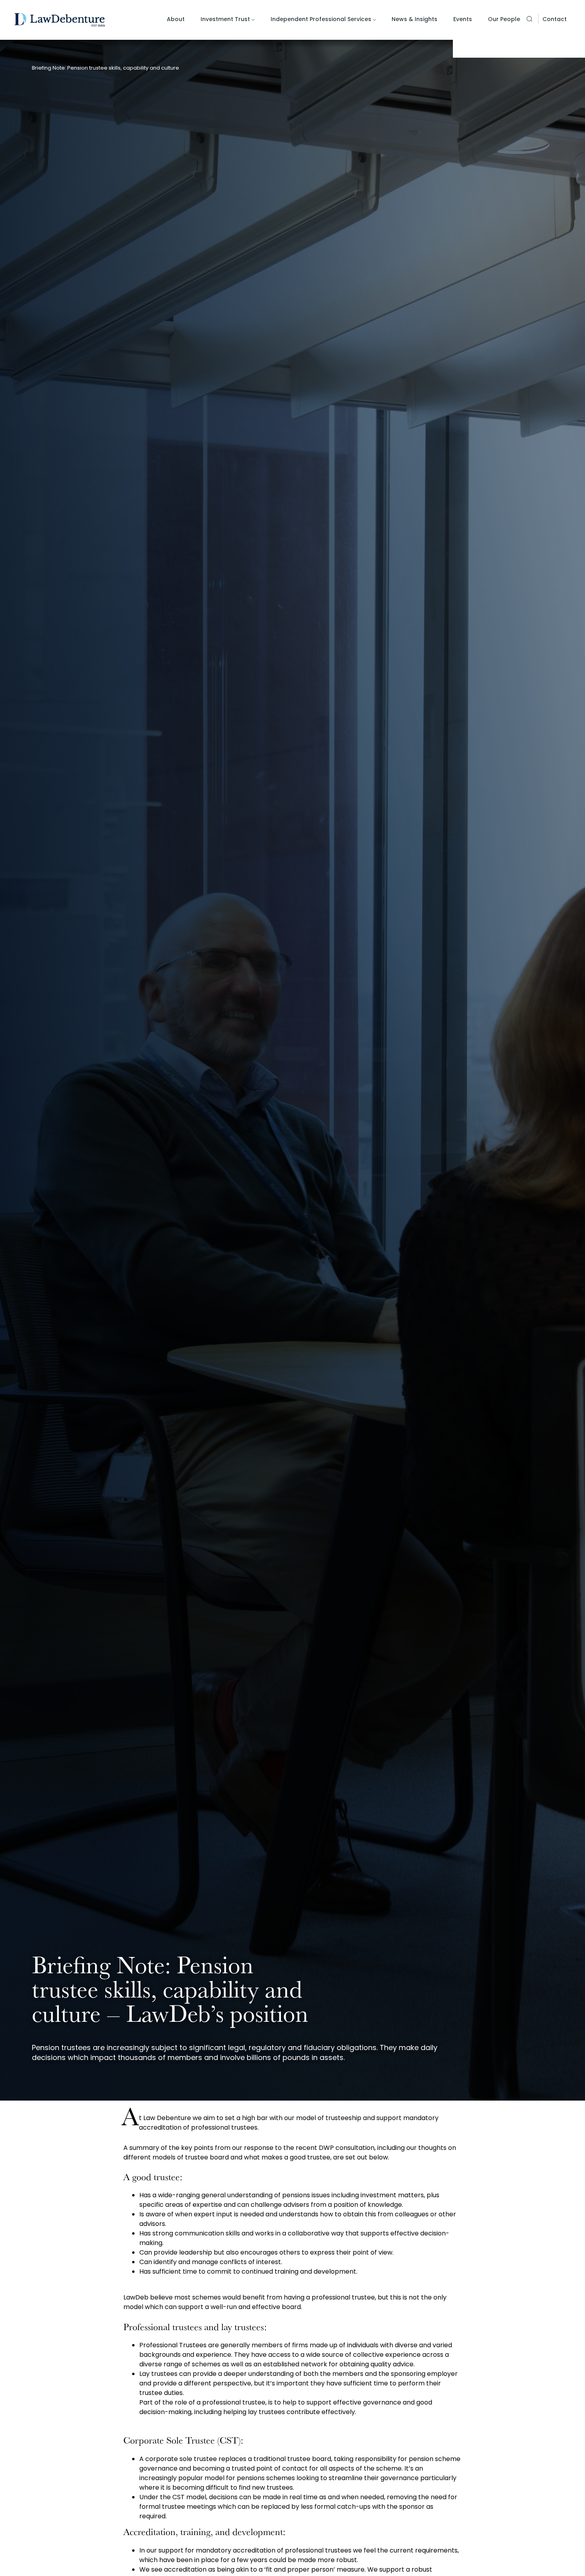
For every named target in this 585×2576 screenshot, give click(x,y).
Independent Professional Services (321, 19)
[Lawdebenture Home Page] (59, 20)
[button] (529, 19)
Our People (504, 19)
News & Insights (414, 19)
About (176, 19)
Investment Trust (225, 19)
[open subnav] (253, 20)
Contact (555, 19)
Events (463, 19)
